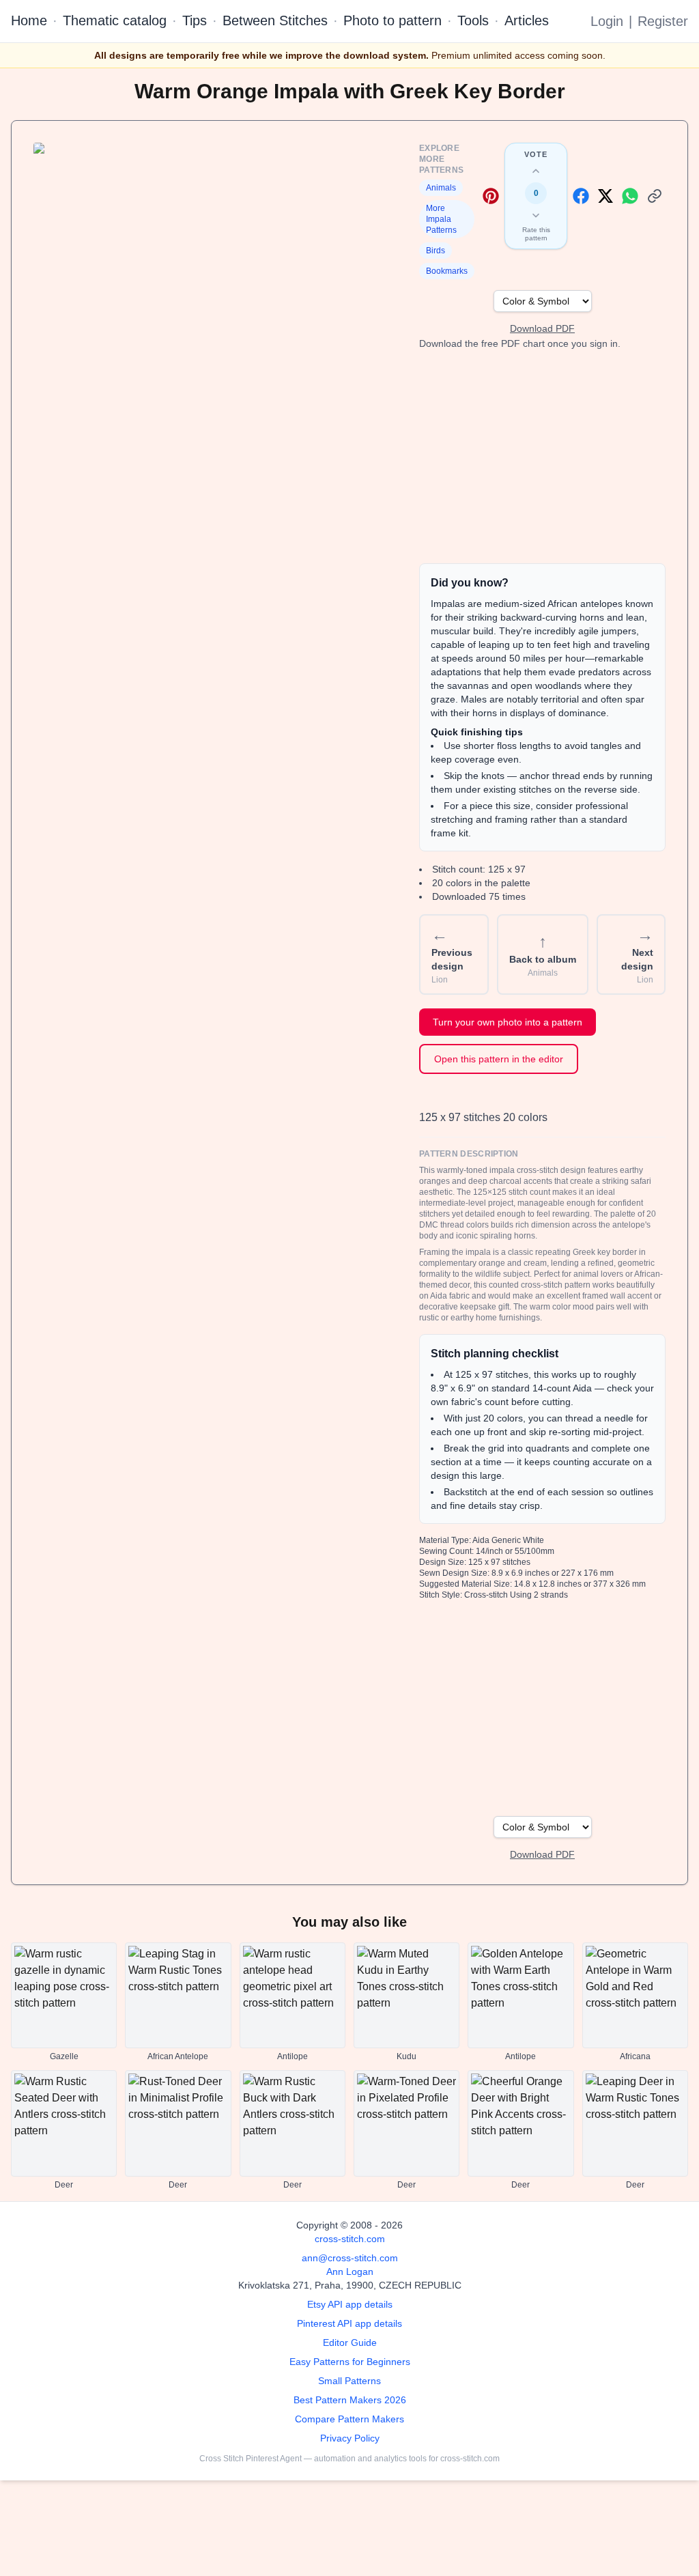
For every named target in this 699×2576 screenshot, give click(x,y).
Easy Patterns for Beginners (350, 2362)
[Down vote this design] (536, 215)
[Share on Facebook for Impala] (581, 196)
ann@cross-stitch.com (350, 2258)
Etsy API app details (350, 2304)
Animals (441, 188)
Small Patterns (349, 2381)
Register (663, 21)
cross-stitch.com (350, 2239)
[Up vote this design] (536, 171)
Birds (436, 251)
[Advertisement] (542, 457)
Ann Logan (350, 2271)
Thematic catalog (115, 20)
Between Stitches (275, 20)
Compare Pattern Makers (349, 2419)
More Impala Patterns (441, 219)
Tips (195, 20)
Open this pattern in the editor (499, 1059)
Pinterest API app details (349, 2323)
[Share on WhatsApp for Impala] (630, 196)
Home (29, 20)
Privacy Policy (350, 2438)
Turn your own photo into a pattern (508, 1022)
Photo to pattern (393, 20)
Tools (473, 20)
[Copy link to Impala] (655, 196)
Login (607, 21)
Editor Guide (350, 2343)
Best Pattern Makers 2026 (350, 2400)
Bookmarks (447, 271)
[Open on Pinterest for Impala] (491, 196)
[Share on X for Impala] (605, 196)
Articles (527, 20)
